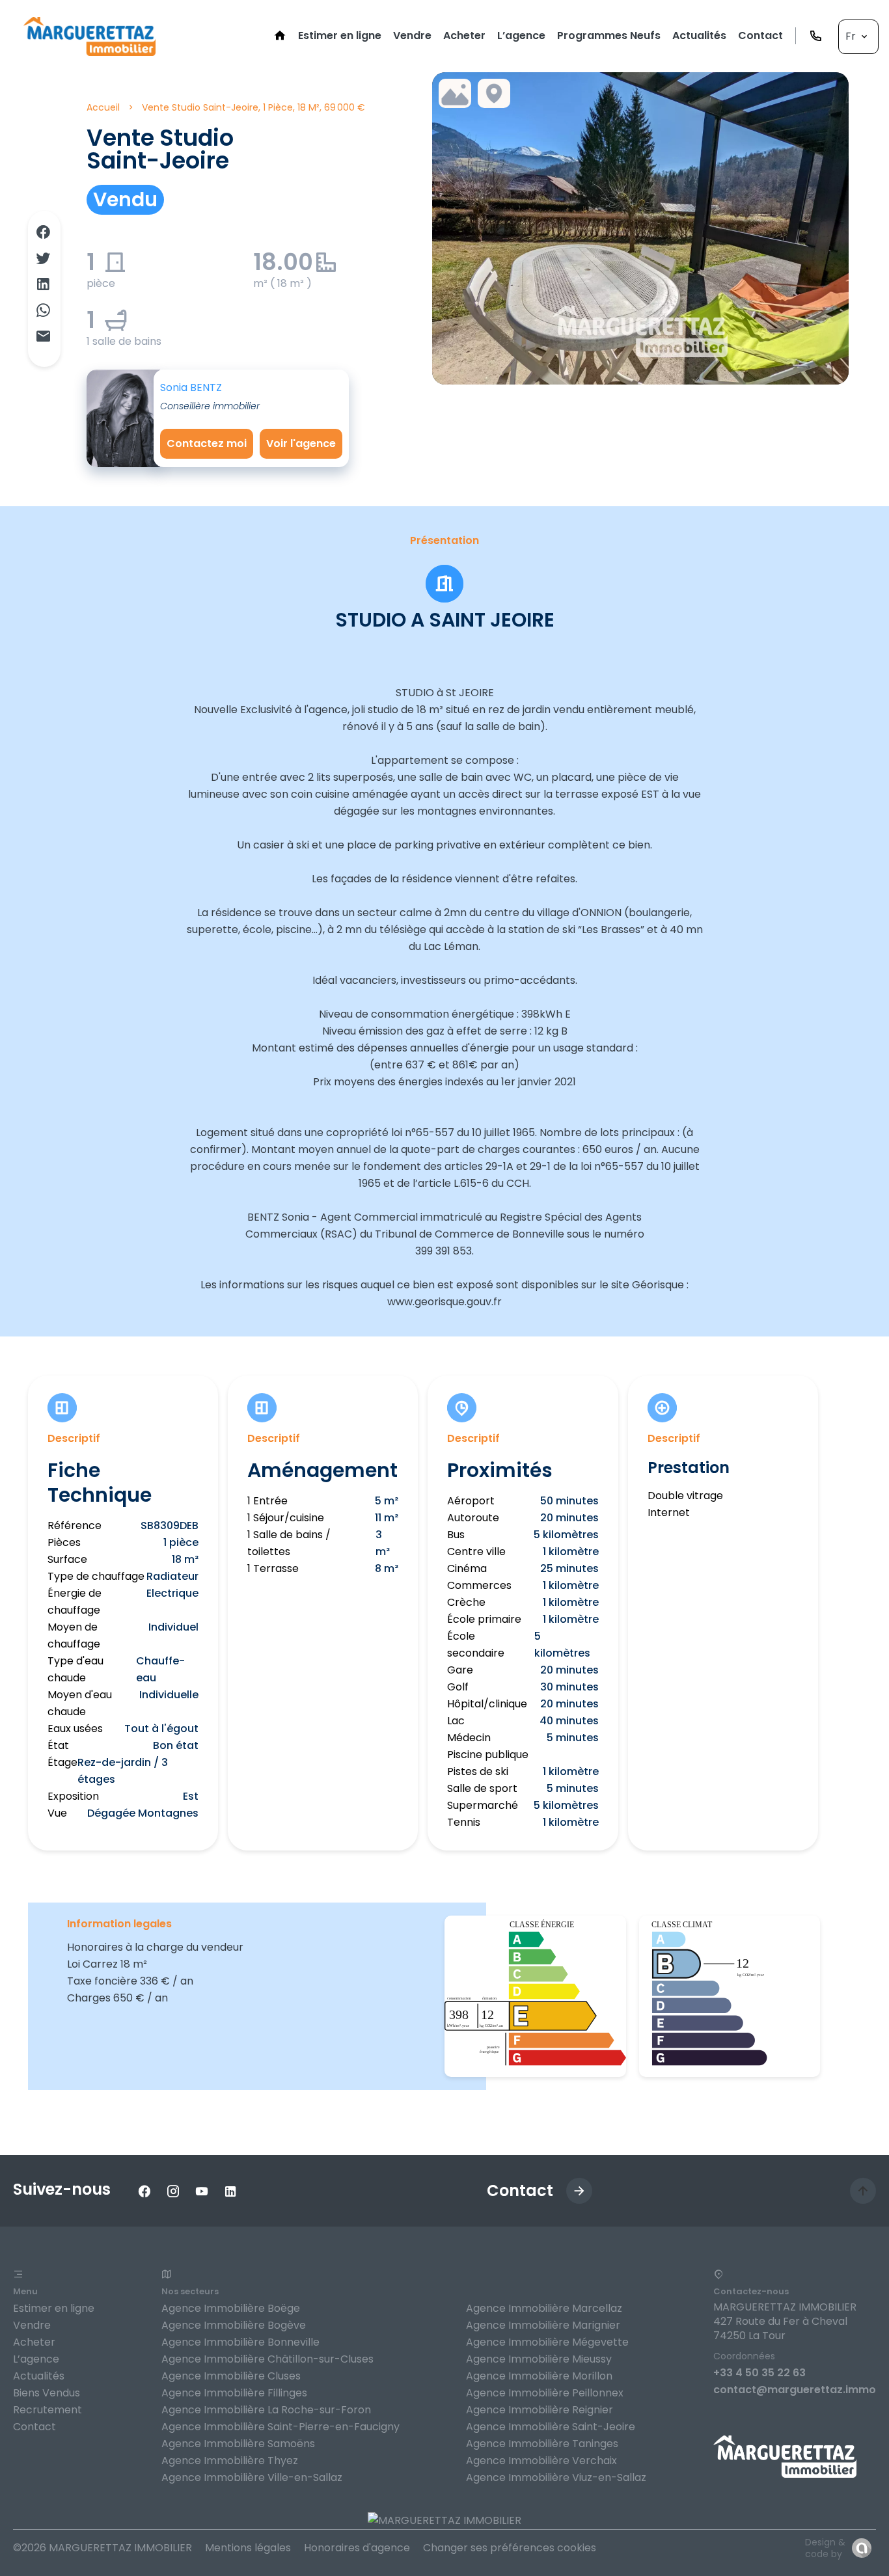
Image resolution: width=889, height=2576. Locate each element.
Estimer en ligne (54, 2308)
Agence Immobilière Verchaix (541, 2461)
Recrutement (48, 2410)
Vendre (32, 2325)
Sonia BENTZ (191, 387)
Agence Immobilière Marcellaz (544, 2308)
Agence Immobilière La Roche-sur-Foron (266, 2410)
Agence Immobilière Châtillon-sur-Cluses (267, 2359)
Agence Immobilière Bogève (234, 2325)
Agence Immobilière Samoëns (238, 2444)
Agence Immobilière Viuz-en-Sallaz (556, 2477)
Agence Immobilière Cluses (231, 2376)
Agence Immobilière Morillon (539, 2376)
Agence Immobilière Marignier (543, 2325)
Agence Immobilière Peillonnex (545, 2393)
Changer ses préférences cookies (510, 2548)
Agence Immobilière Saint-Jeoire (551, 2427)
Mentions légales (248, 2548)
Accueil (103, 107)
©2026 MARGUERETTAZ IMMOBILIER (103, 2548)
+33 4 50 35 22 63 (759, 2373)
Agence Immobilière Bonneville (240, 2342)
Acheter (34, 2342)
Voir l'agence (301, 443)
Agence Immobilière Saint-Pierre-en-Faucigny (280, 2427)
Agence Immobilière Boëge (231, 2308)
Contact (34, 2427)
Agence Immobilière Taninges (542, 2444)
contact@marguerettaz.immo (795, 2390)
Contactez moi (207, 443)
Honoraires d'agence (357, 2548)
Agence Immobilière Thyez (230, 2461)
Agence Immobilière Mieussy (539, 2359)
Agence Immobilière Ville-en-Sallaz (252, 2477)
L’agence (36, 2359)
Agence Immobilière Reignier (540, 2410)
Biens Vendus (47, 2393)
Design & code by (825, 2548)
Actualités (39, 2376)
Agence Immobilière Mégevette (547, 2342)
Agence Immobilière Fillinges (234, 2393)
